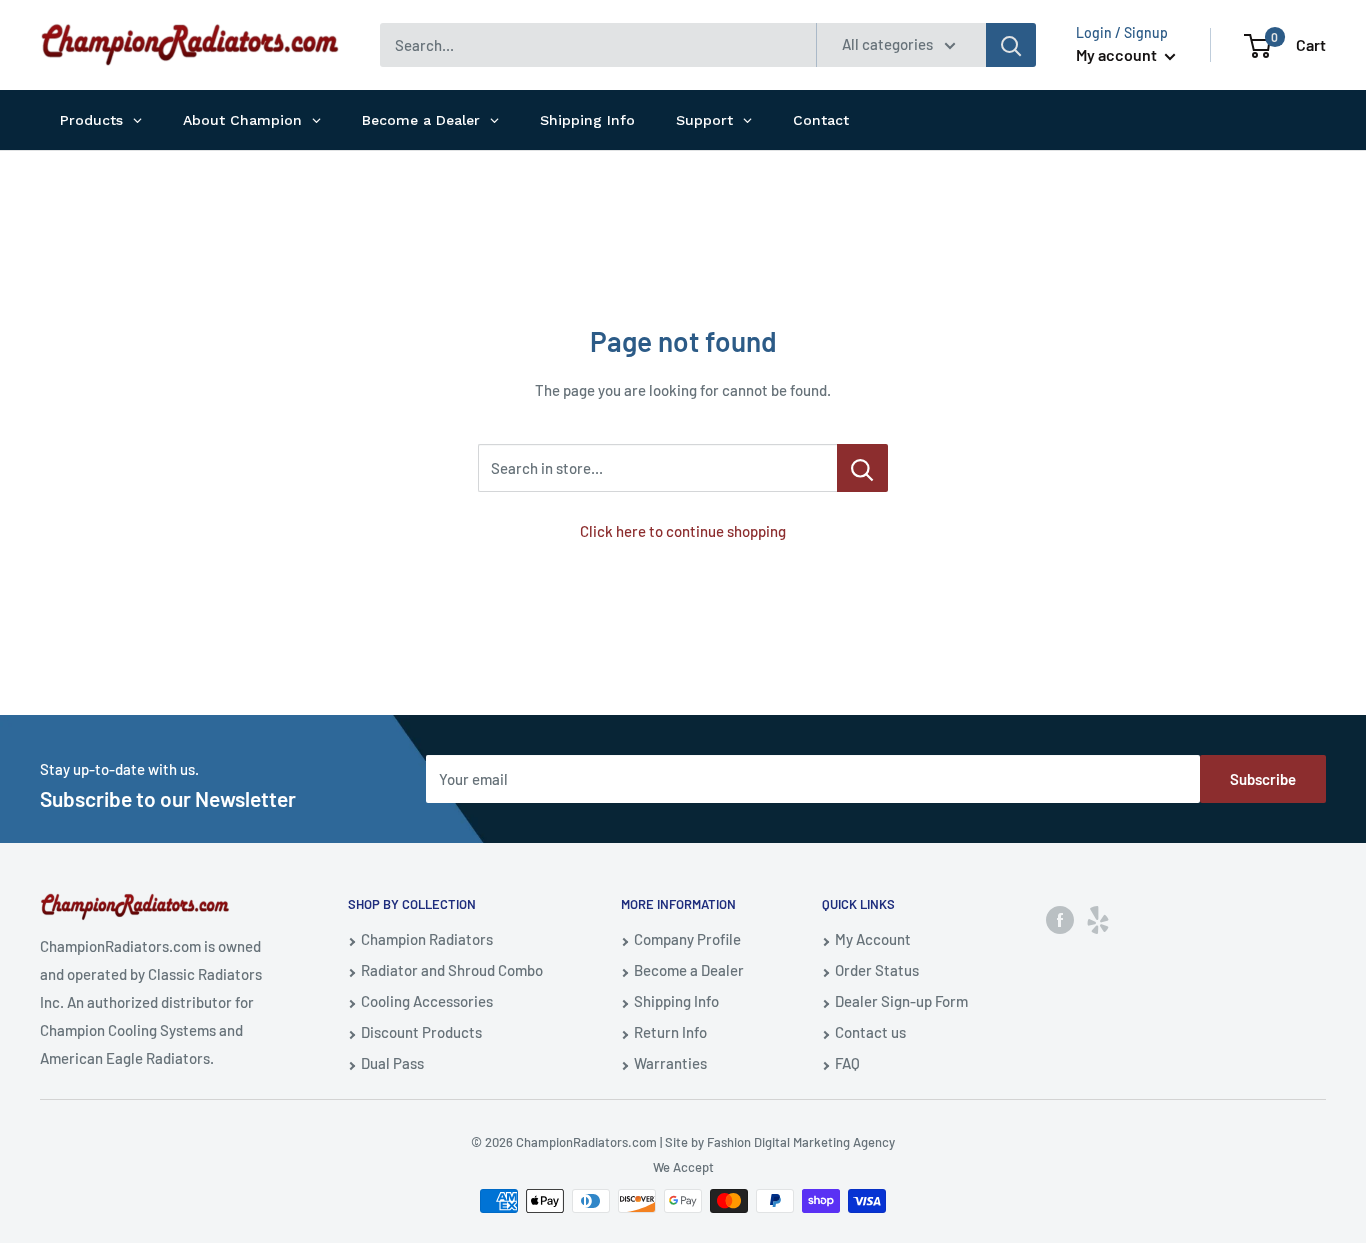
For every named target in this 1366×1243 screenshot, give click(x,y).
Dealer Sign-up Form (901, 1001)
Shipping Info (676, 1001)
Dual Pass (392, 1063)
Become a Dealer (689, 970)
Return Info (670, 1032)
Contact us (870, 1032)
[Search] (1011, 45)
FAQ (847, 1063)
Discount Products (421, 1032)
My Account (873, 939)
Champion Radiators (427, 939)
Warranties (670, 1063)
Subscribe (1263, 779)
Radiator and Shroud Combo (452, 970)
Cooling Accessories (427, 1001)
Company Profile (687, 939)
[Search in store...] (862, 468)
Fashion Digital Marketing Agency (801, 1142)
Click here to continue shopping (683, 531)
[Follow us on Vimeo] (1098, 919)
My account (1118, 54)
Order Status (877, 970)
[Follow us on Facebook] (1060, 919)
